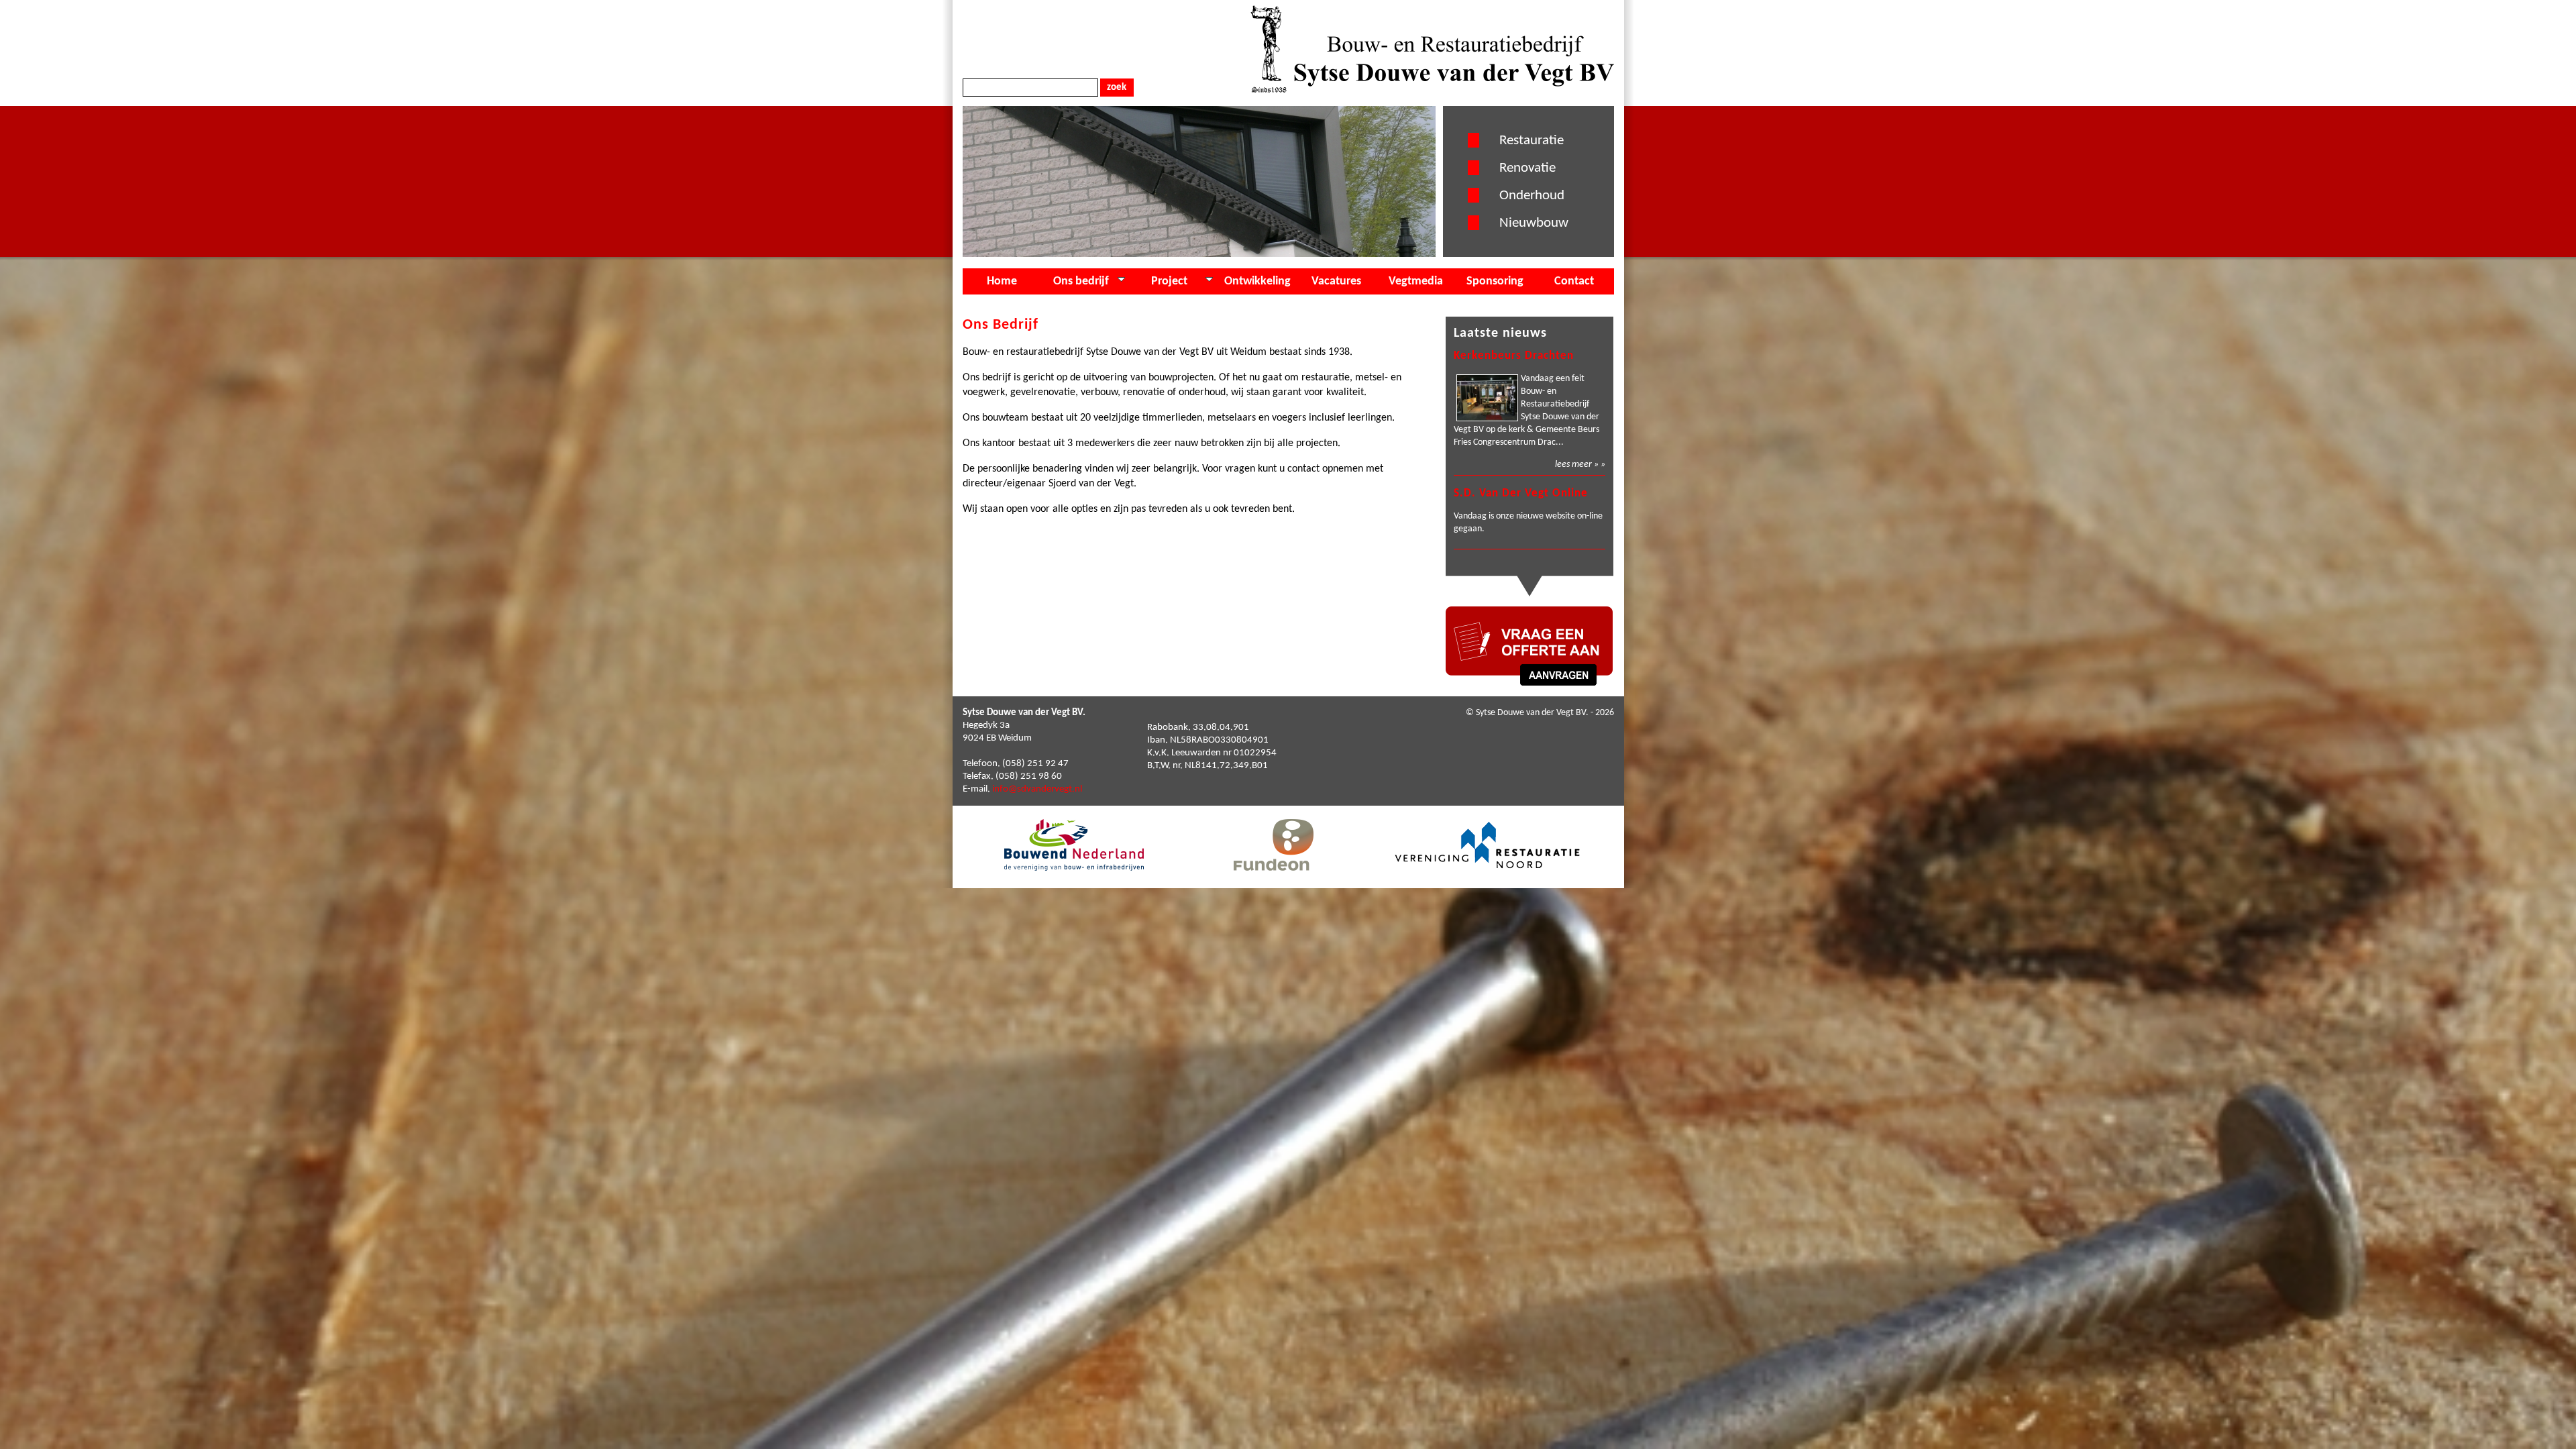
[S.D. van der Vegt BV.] (1432, 90)
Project (1169, 281)
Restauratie (1532, 141)
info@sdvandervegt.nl (1037, 789)
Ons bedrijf (1081, 281)
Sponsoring (1495, 281)
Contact (1574, 281)
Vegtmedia (1416, 281)
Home (1002, 281)
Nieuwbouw (1534, 223)
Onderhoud (1532, 196)
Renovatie (1527, 168)
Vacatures (1336, 281)
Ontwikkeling (1257, 281)
